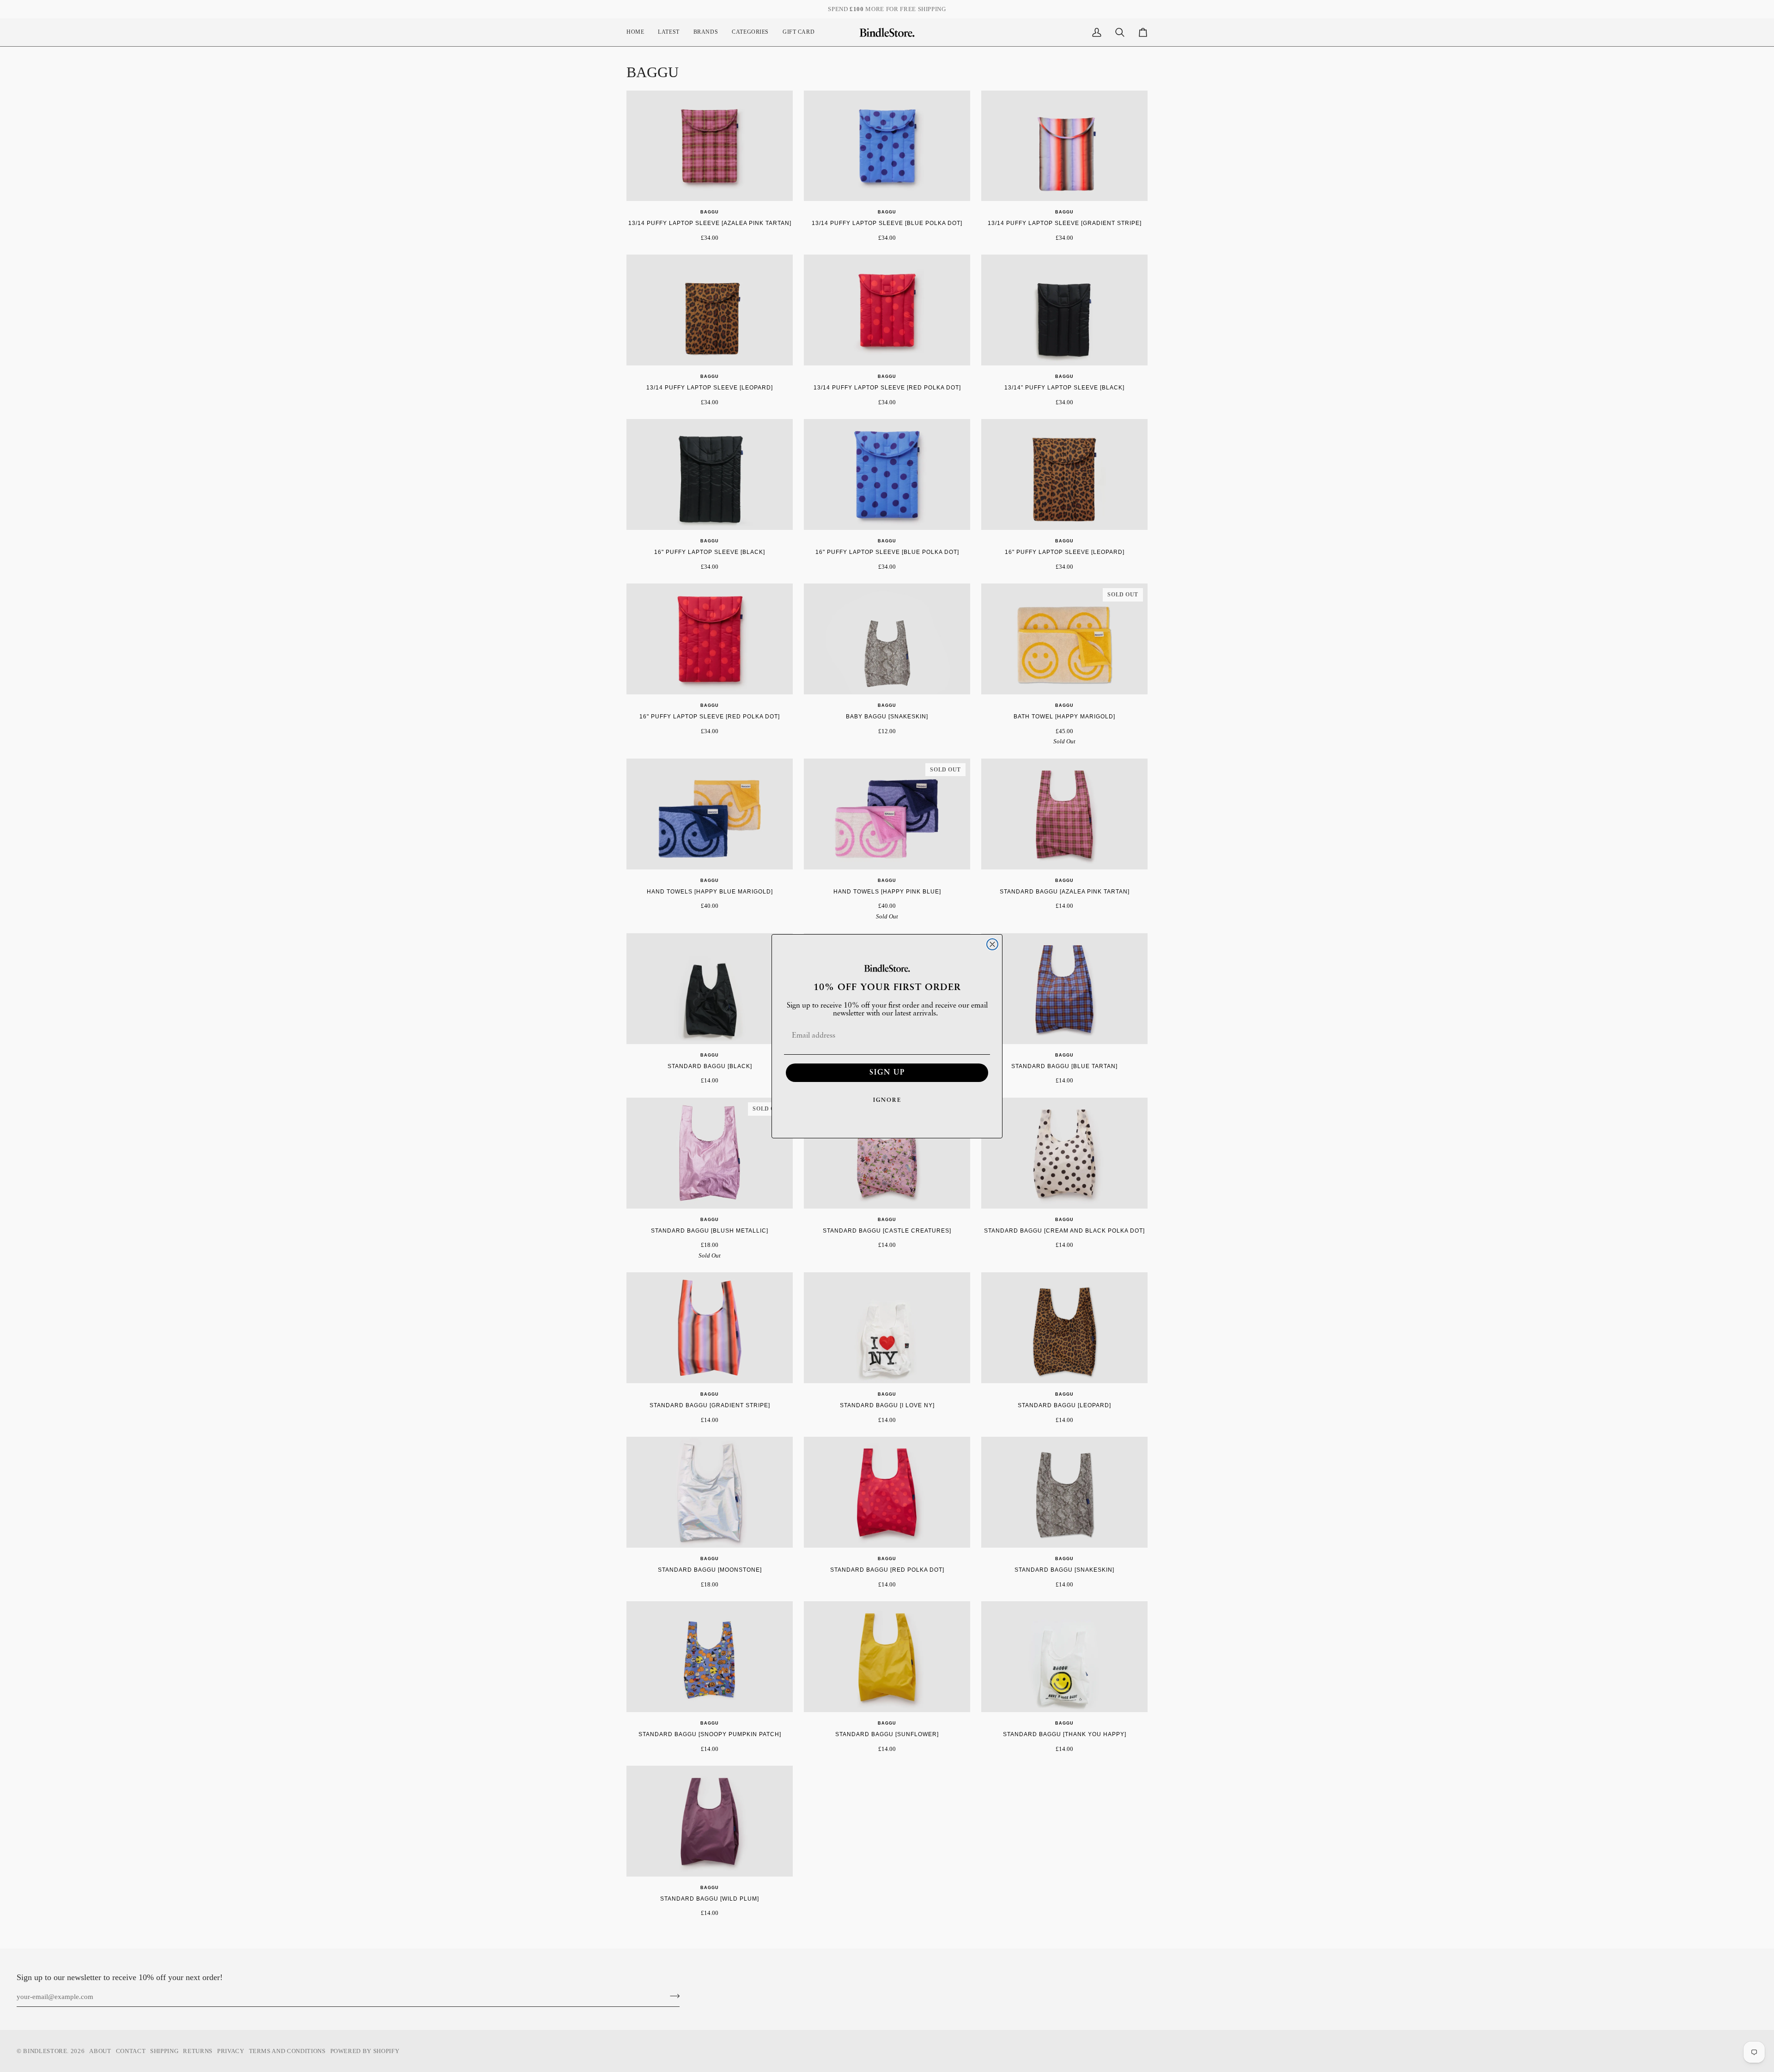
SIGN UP (887, 1073)
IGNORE (887, 1100)
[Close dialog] (992, 944)
